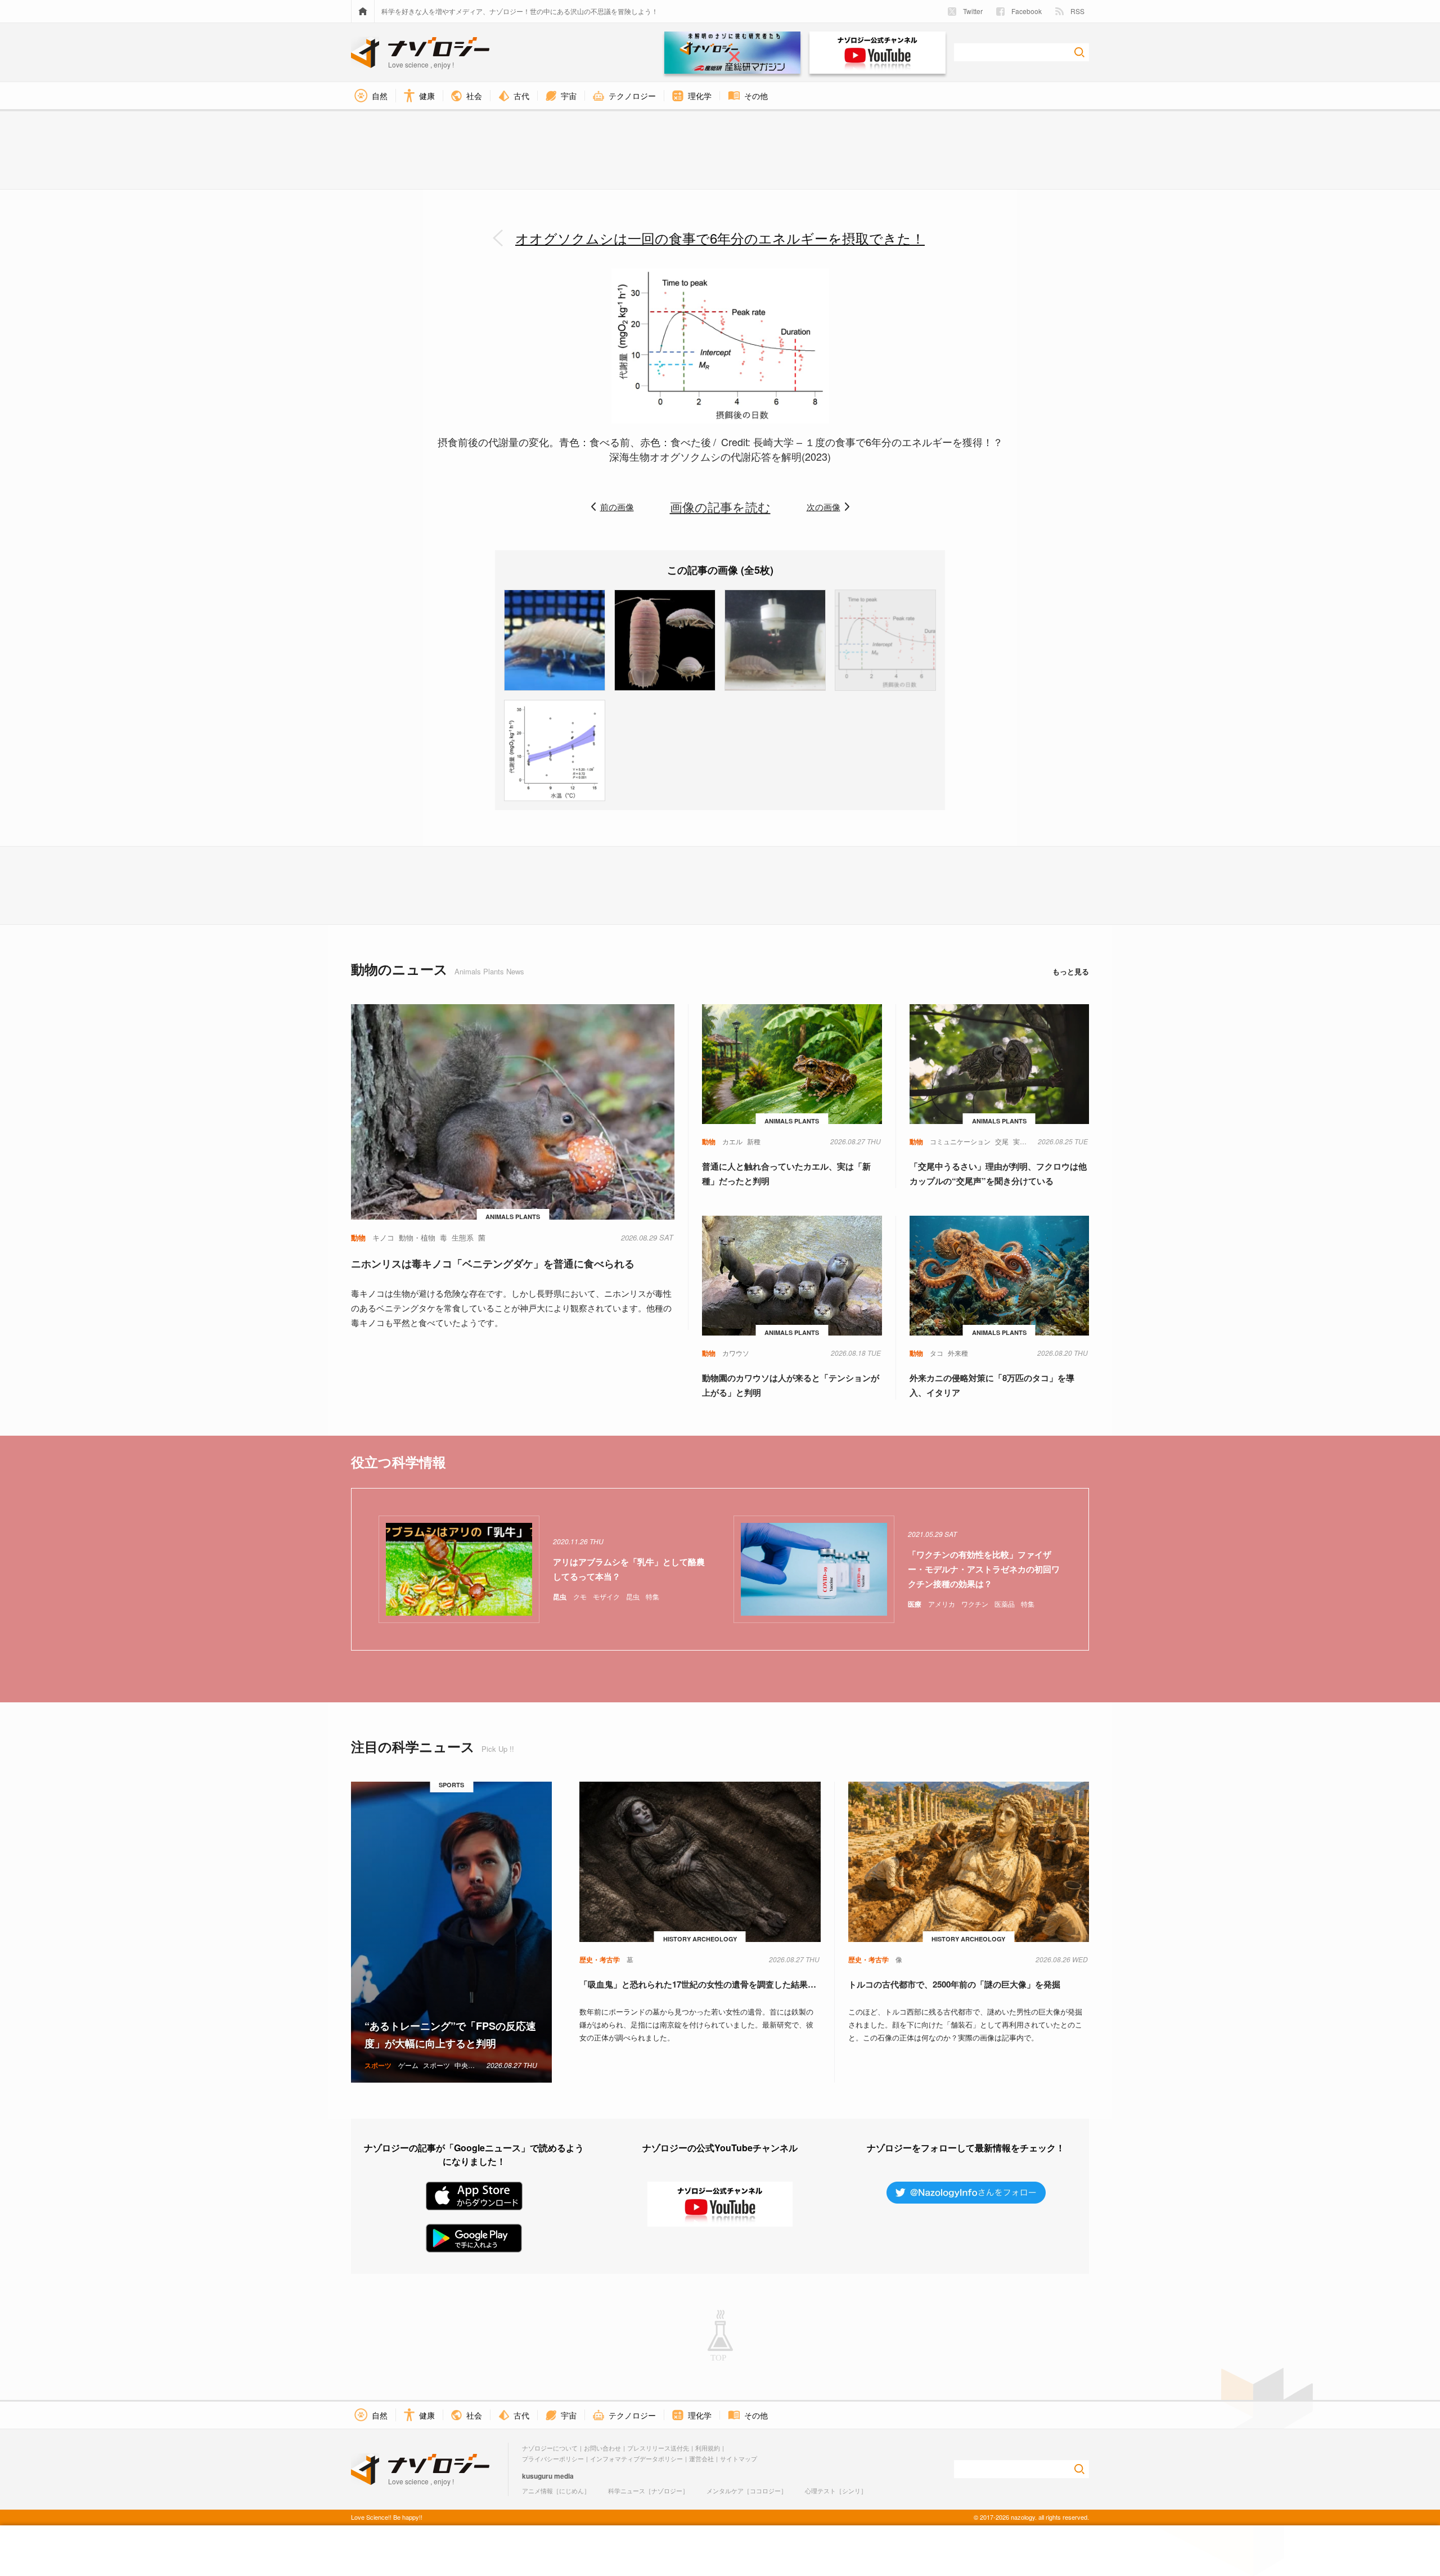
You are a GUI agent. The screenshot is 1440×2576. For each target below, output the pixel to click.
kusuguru (537, 2476)
